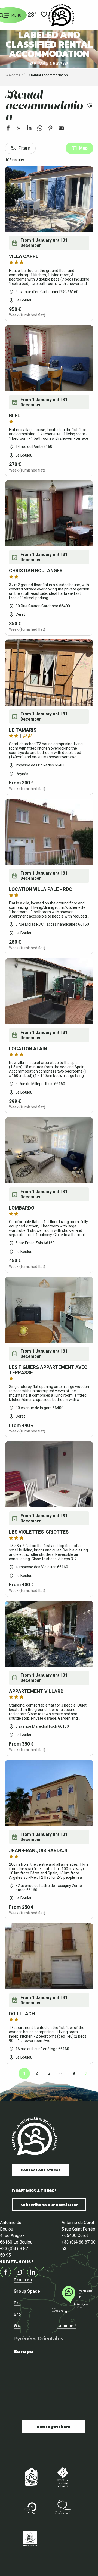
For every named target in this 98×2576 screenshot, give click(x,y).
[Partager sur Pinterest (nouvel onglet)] (50, 129)
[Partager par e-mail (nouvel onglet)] (61, 129)
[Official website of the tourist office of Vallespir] (61, 15)
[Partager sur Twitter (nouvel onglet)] (19, 129)
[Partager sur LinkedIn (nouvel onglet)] (29, 129)
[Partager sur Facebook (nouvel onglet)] (8, 129)
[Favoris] (44, 15)
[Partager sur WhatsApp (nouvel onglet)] (40, 129)
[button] (90, 106)
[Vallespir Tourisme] (35, 2136)
